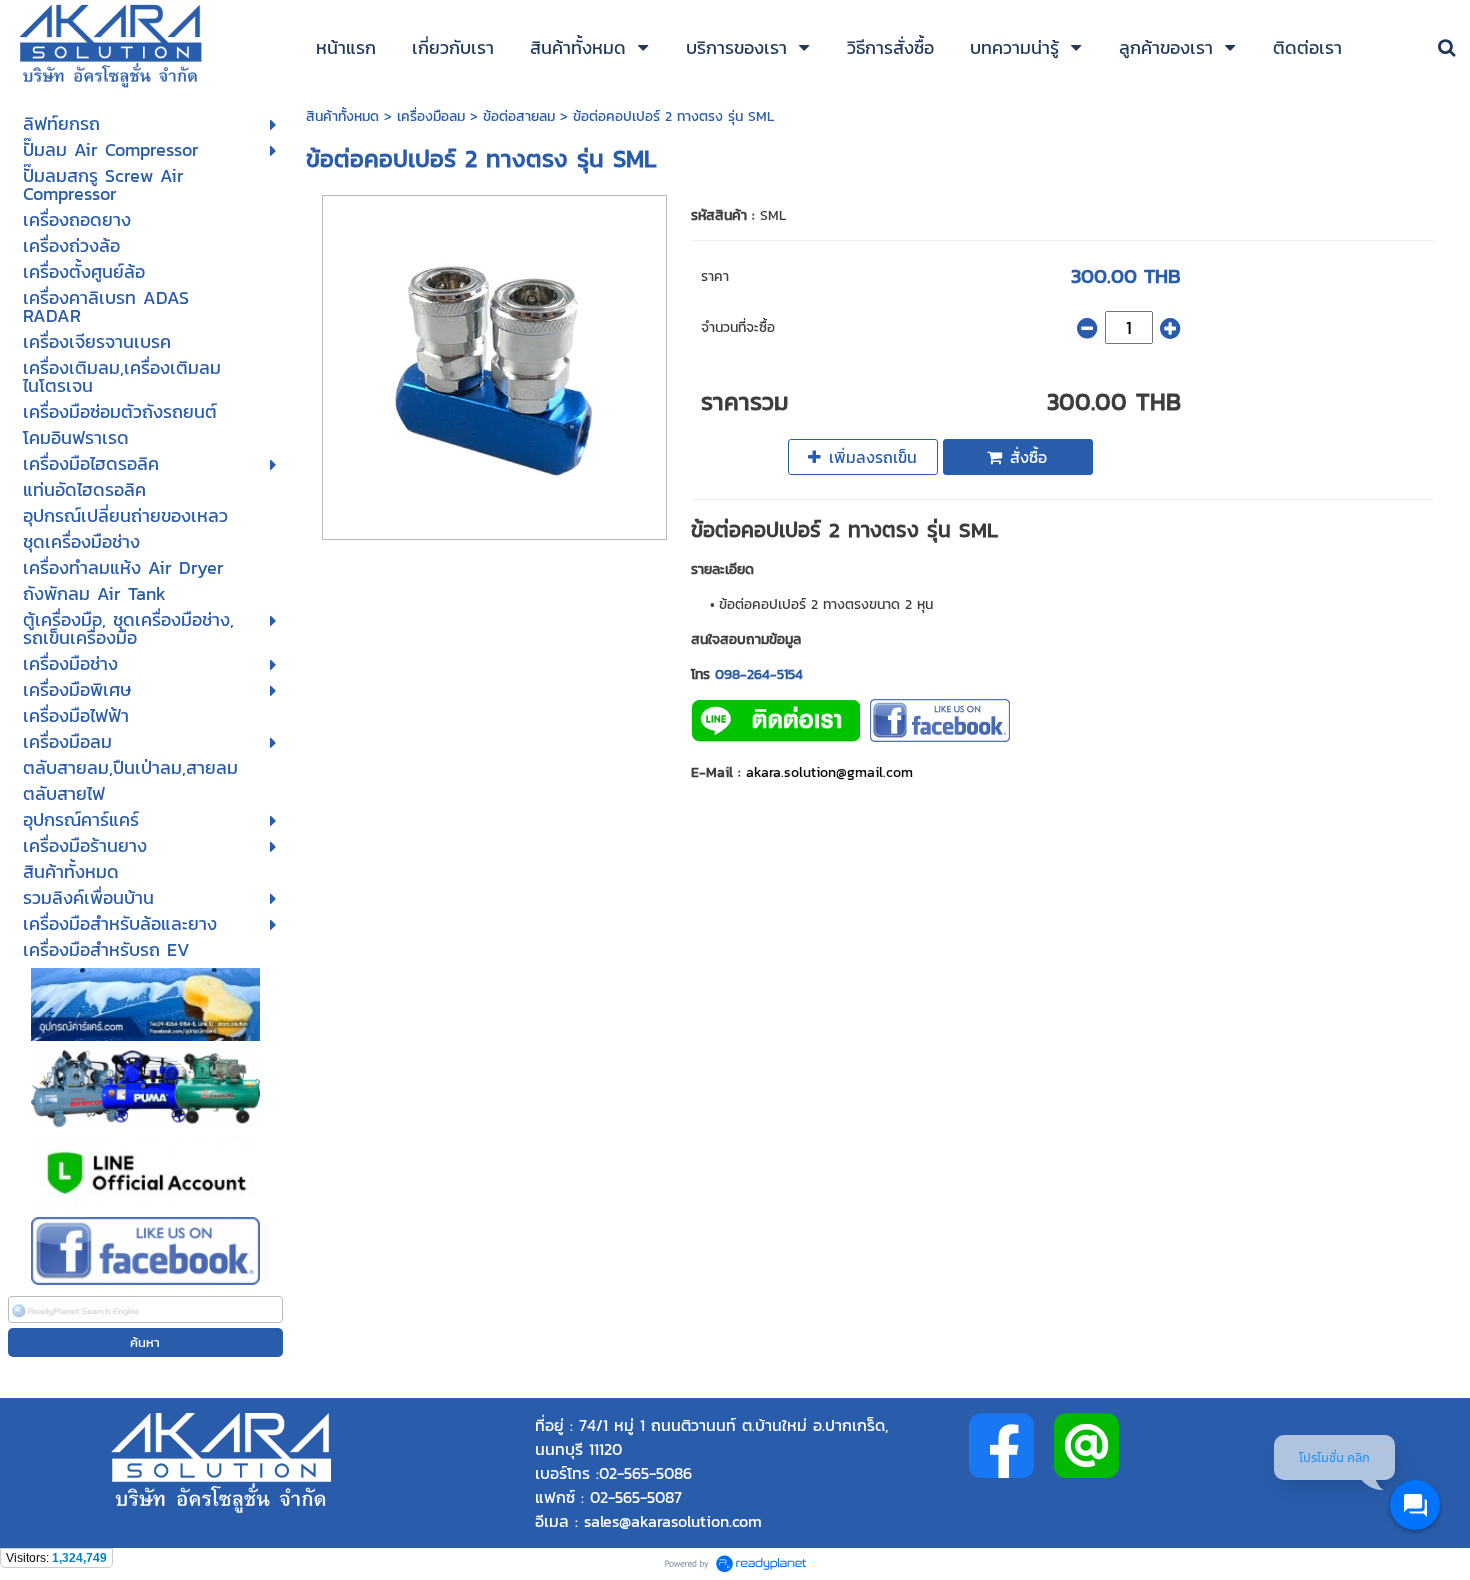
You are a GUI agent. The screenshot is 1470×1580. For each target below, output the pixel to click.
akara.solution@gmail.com (829, 772)
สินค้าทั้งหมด (342, 116)
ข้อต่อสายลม (519, 116)
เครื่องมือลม (431, 116)
